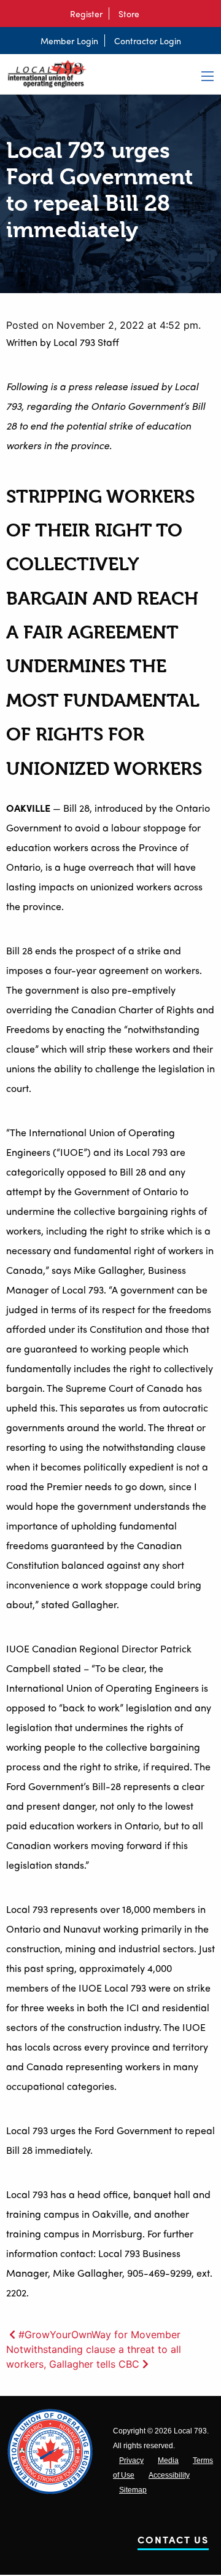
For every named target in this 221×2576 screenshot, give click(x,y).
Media (168, 2460)
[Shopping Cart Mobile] (152, 14)
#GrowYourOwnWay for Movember (99, 2334)
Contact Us (173, 2542)
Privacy (131, 2460)
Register (86, 14)
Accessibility (169, 2475)
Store (129, 14)
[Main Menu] (207, 76)
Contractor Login (148, 41)
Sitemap (133, 2490)
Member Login (69, 41)
